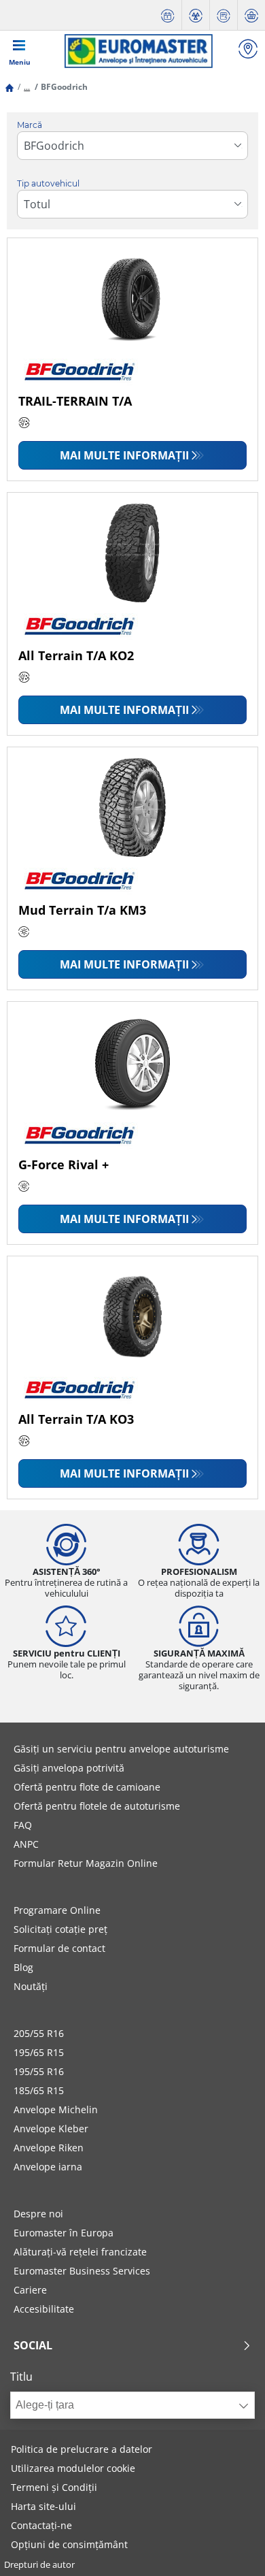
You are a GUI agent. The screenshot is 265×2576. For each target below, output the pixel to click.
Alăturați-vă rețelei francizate (80, 2252)
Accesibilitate (44, 2309)
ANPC (26, 1844)
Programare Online (57, 1910)
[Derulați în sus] (229, 2547)
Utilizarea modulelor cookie (73, 2468)
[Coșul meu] (251, 15)
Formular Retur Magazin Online (86, 1863)
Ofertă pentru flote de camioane (87, 1787)
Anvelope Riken (49, 2148)
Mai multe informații (124, 455)
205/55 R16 (39, 2033)
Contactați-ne (41, 2525)
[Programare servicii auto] (168, 15)
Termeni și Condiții (54, 2487)
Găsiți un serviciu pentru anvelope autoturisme (121, 1749)
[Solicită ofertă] (224, 15)
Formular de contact (59, 1948)
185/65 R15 (39, 2090)
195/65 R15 (39, 2052)
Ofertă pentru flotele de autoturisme (97, 1806)
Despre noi (38, 2214)
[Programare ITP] (196, 15)
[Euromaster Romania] (138, 51)
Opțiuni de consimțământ (69, 2544)
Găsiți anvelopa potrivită (69, 1768)
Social (33, 2345)
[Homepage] (10, 87)
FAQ (23, 1825)
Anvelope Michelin (56, 2109)
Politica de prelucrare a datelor (82, 2449)
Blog (23, 1967)
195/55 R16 (39, 2071)
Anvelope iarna (48, 2167)
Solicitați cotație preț (60, 1929)
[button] (27, 87)
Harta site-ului (43, 2506)
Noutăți (31, 1986)
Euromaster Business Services (82, 2271)
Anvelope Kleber (51, 2129)
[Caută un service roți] (248, 51)
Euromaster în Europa (64, 2233)
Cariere (30, 2290)
